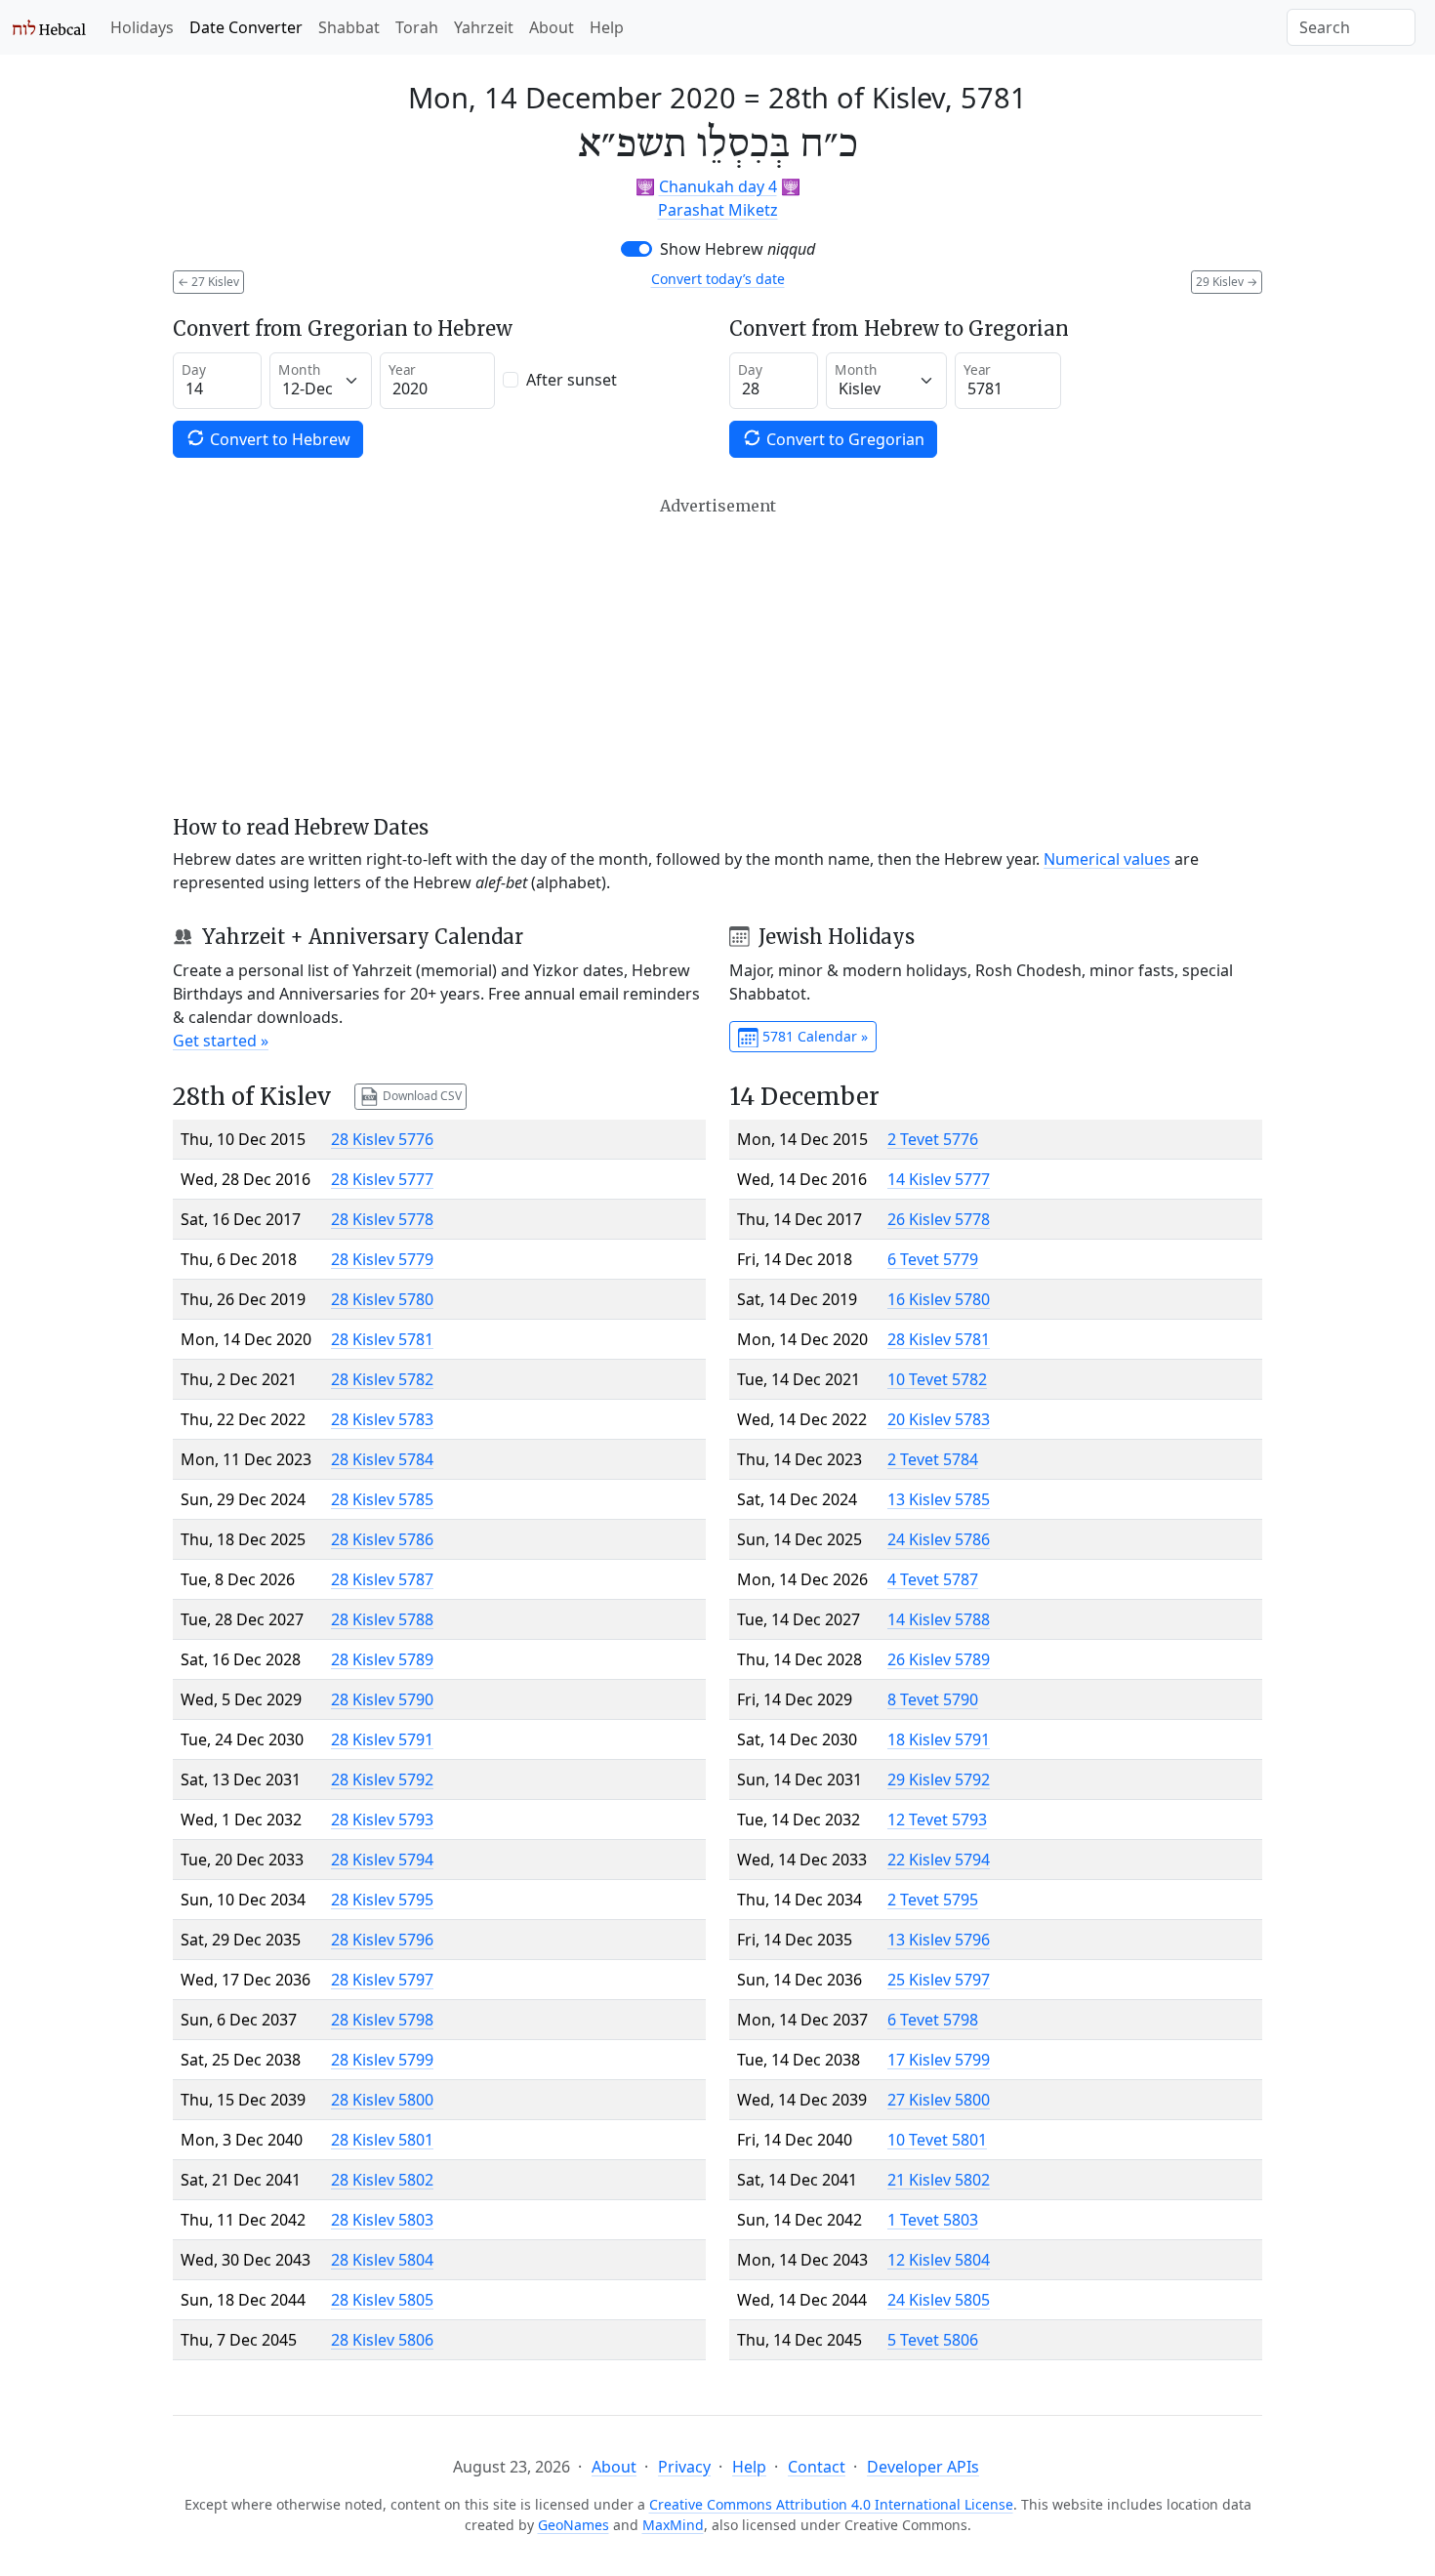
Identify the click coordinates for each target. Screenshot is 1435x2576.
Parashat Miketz (718, 210)
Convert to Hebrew (278, 439)
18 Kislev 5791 (939, 1739)
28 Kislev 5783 (382, 1419)
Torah (417, 27)
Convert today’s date (718, 279)
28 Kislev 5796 (382, 1940)
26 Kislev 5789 (939, 1659)
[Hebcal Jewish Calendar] (49, 27)
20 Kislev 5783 (939, 1419)
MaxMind (673, 2525)
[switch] (636, 249)
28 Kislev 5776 (382, 1139)
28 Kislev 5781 (382, 1339)
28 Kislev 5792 (382, 1779)
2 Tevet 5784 (933, 1459)
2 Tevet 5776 (933, 1139)
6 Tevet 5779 (933, 1259)
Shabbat (349, 27)
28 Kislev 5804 (382, 2260)
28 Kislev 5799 (382, 2060)
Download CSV (421, 1096)
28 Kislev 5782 (382, 1379)
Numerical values (1107, 859)
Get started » (221, 1041)
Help (607, 27)
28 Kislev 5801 (382, 2140)
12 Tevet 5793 (937, 1820)
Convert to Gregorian (843, 439)
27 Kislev (208, 282)
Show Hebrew (738, 249)
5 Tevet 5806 (933, 2340)
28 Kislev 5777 (382, 1179)
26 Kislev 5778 (939, 1219)
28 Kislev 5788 (382, 1619)
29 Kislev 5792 (939, 1779)
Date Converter (246, 27)
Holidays (142, 27)
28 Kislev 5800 (382, 2100)
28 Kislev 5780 (382, 1299)
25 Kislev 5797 (939, 1980)
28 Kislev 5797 (382, 1980)
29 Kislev (1227, 282)
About (552, 27)
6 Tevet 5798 (933, 2020)
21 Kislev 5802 (939, 2180)
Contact (817, 2467)
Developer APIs (923, 2467)
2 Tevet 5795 (933, 1900)
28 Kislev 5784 (382, 1459)
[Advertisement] (717, 656)
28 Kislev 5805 (382, 2300)
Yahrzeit (484, 27)
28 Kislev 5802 (382, 2180)
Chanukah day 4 (718, 186)
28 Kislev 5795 (382, 1900)
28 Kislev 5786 (382, 1539)
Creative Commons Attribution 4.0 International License (831, 2504)
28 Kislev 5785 (382, 1499)
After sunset (572, 380)
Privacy (684, 2467)
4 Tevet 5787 (933, 1579)
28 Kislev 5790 (382, 1699)
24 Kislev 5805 (939, 2300)
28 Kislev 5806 (382, 2340)
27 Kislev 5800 (939, 2100)
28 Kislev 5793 (382, 1820)
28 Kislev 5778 (382, 1219)
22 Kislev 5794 (939, 1860)
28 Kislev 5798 (382, 2020)
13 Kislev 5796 (939, 1940)
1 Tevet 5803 (933, 2220)
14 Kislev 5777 (939, 1179)
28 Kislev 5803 (382, 2220)
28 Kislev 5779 (382, 1259)
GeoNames (574, 2525)
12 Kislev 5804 (939, 2260)
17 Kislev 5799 (939, 2060)
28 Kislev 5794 (382, 1860)
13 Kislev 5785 (939, 1499)
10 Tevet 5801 (937, 2140)
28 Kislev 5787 (382, 1579)
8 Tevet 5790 (933, 1699)
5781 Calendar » (813, 1036)
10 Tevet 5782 (937, 1379)
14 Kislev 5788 (939, 1619)
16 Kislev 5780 (939, 1299)
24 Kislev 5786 (939, 1539)
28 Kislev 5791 (382, 1739)
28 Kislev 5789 (382, 1659)
